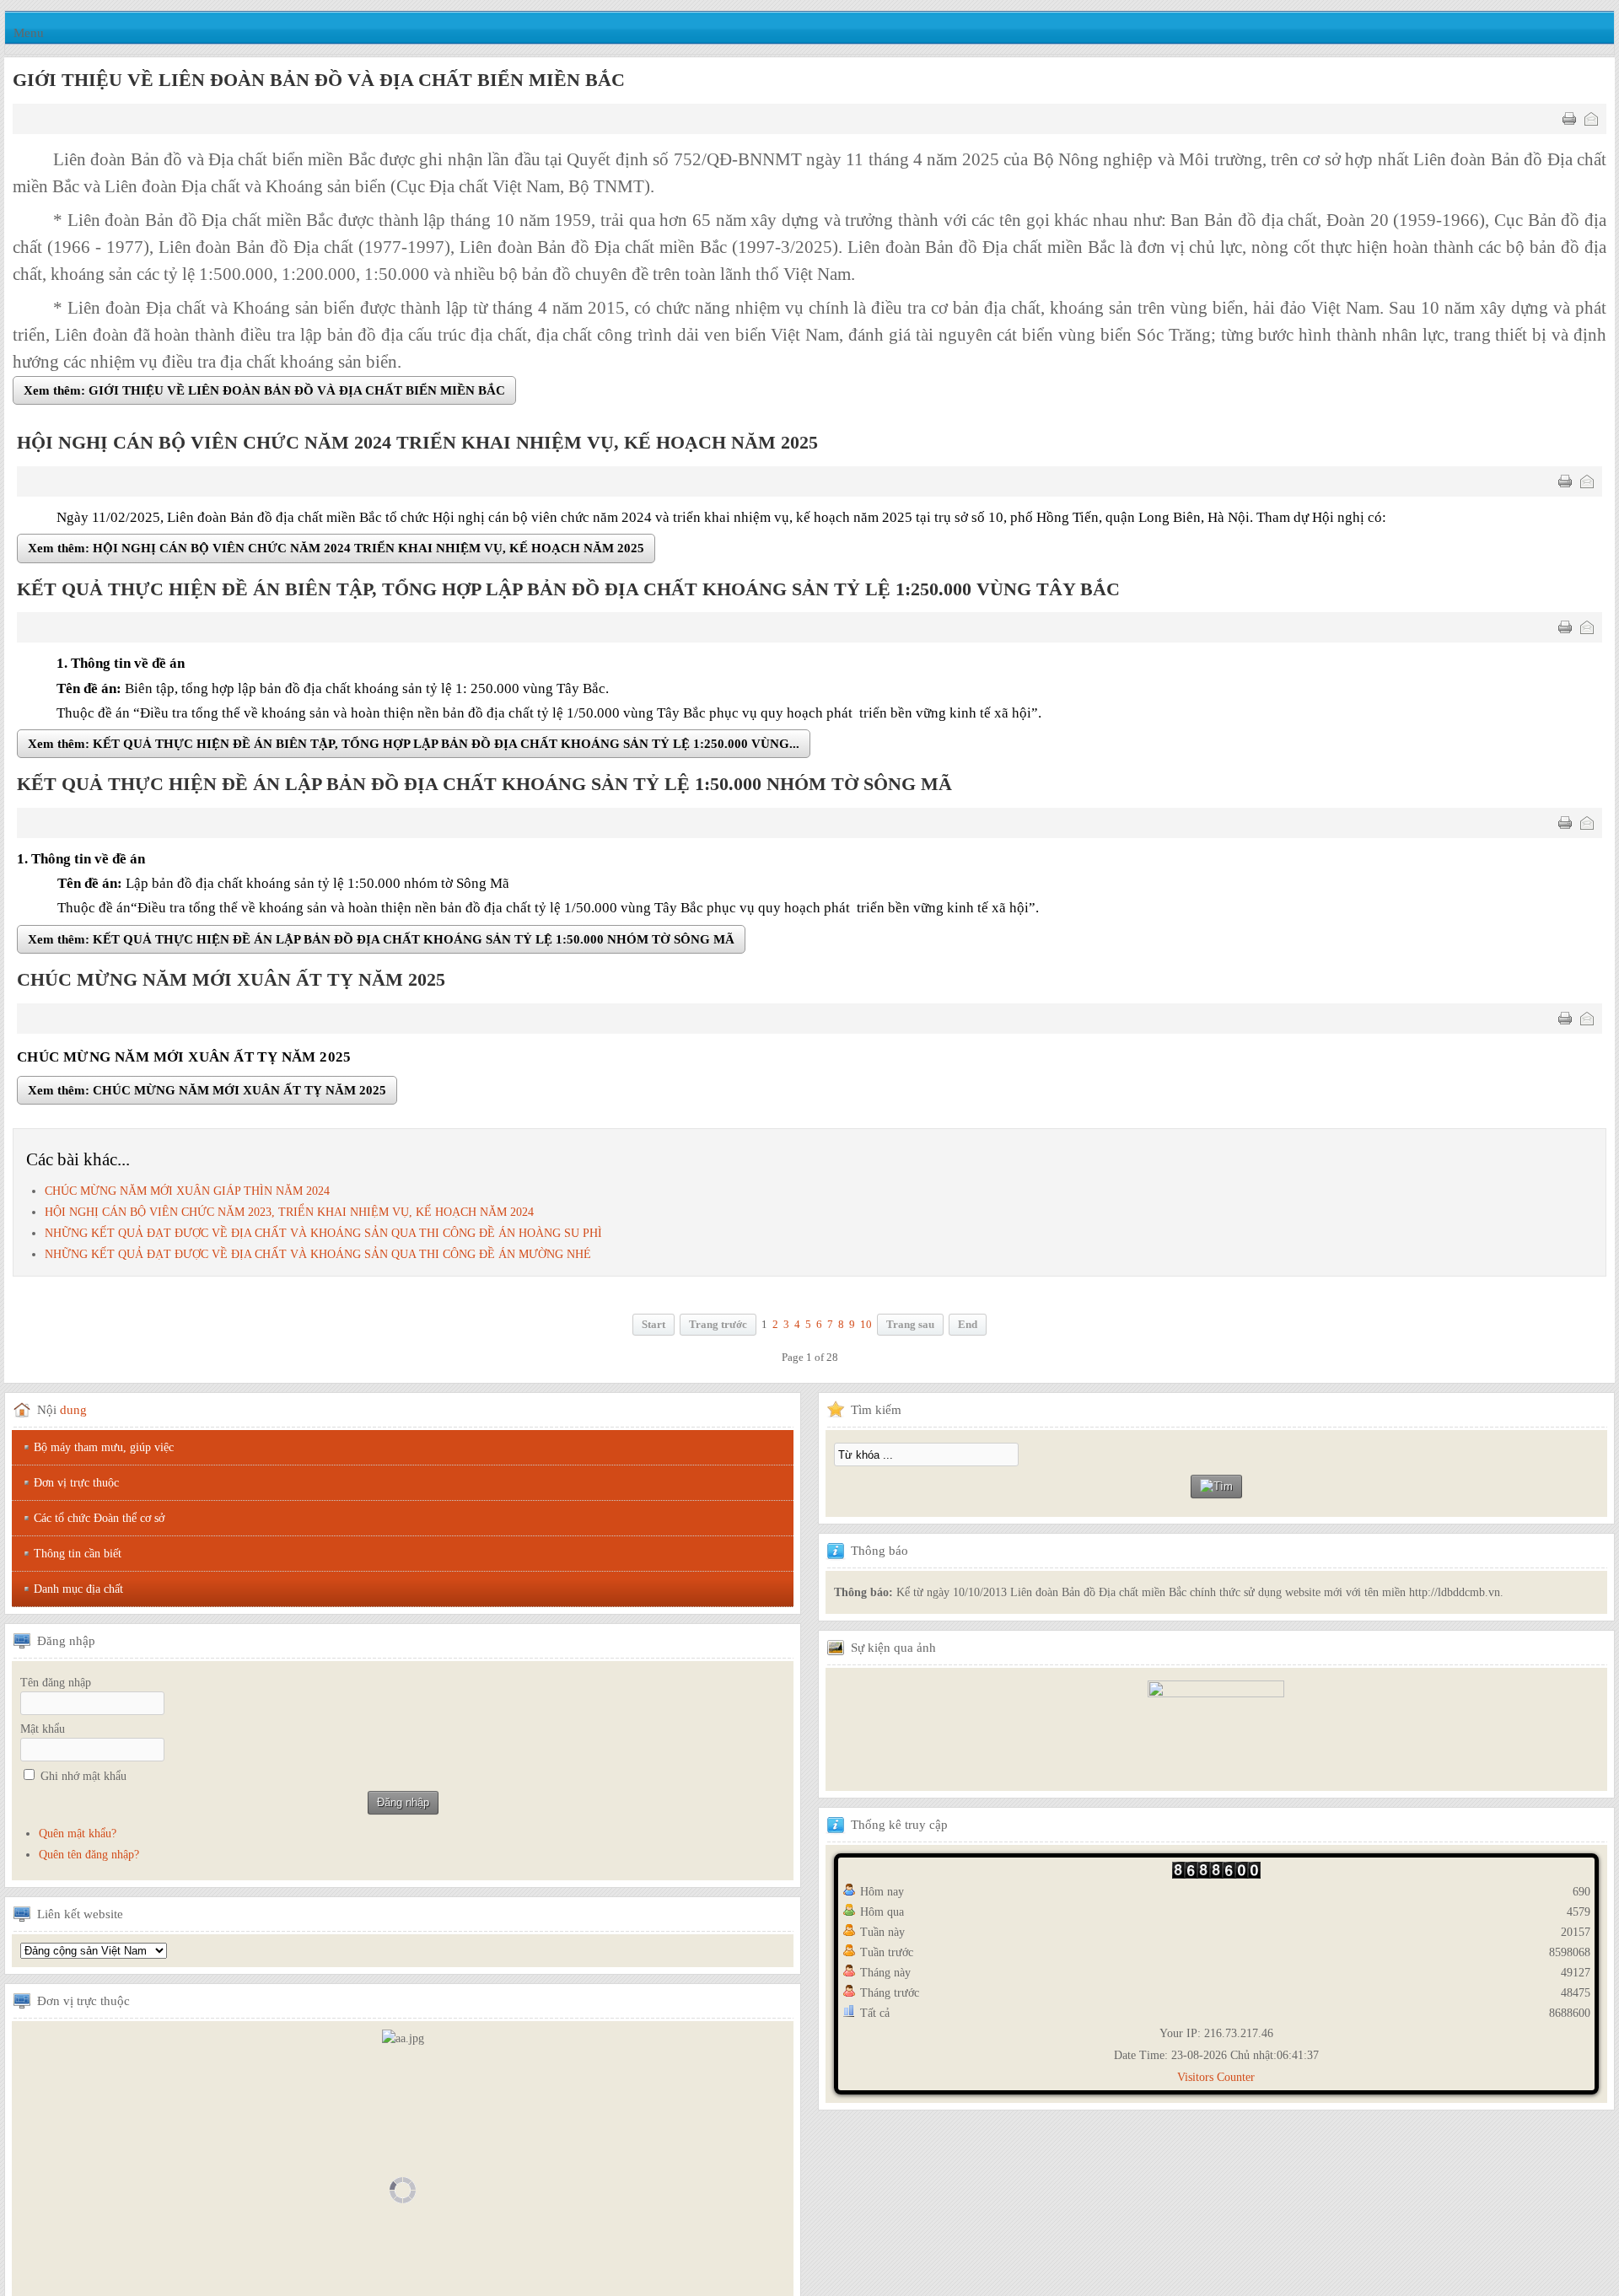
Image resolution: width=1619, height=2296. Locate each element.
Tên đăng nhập (56, 1686)
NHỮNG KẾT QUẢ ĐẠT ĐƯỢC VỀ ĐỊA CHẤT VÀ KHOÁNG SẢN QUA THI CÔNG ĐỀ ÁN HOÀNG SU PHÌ (323, 1237)
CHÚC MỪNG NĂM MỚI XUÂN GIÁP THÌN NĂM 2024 (187, 1194)
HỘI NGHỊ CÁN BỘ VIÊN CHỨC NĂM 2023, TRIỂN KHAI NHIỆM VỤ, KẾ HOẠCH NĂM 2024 (289, 1215)
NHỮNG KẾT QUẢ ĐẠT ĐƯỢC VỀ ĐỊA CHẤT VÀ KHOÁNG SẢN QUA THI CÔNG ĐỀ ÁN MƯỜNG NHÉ (318, 1258)
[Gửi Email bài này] (1591, 119)
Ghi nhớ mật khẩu (83, 1780)
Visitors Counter (1216, 2081)
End (968, 1328)
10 (866, 1328)
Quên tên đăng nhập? (89, 1858)
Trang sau (910, 1328)
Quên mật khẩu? (78, 1837)
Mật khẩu (43, 1732)
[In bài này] (1569, 119)
